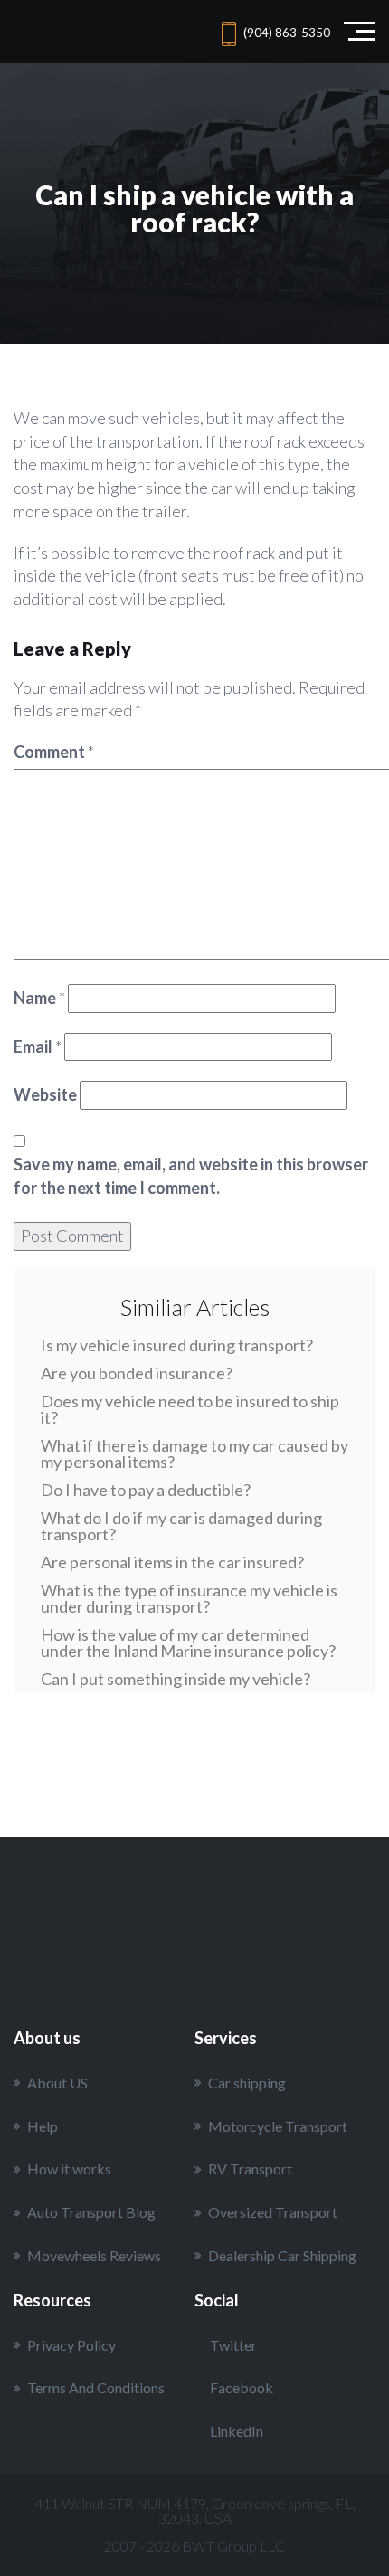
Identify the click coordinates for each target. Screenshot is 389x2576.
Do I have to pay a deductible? (146, 1490)
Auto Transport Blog (91, 2212)
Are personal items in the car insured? (172, 1562)
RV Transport (250, 2169)
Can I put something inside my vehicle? (176, 1679)
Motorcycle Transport (278, 2126)
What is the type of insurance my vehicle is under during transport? (189, 1598)
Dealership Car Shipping (282, 2255)
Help (43, 2126)
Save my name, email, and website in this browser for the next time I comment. (191, 1176)
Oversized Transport (273, 2212)
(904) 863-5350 (287, 33)
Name (39, 998)
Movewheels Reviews (94, 2255)
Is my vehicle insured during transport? (177, 1345)
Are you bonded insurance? (137, 1373)
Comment (54, 752)
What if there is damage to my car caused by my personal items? (194, 1454)
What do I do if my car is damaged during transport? (181, 1526)
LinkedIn (237, 2431)
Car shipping (247, 2083)
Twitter (233, 2345)
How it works (69, 2169)
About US (57, 2083)
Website (45, 1094)
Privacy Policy (71, 2345)
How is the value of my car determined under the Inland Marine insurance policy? (188, 1643)
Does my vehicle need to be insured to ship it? (190, 1409)
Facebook (242, 2387)
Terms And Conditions (96, 2387)
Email (38, 1046)
